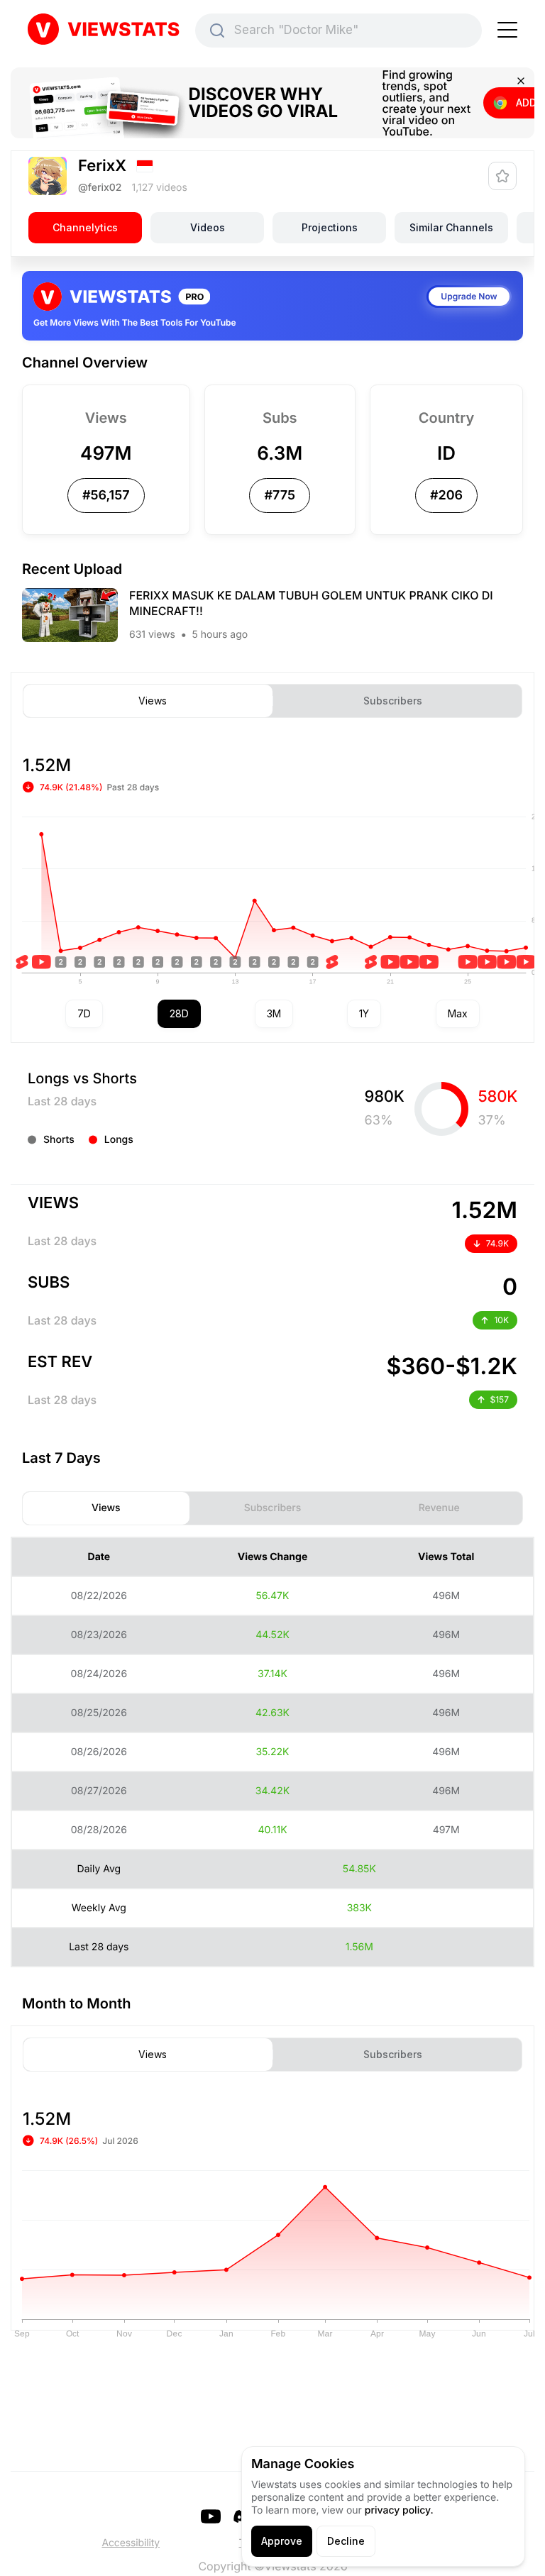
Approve (282, 2541)
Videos (208, 227)
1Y (364, 1013)
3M (274, 1013)
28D (179, 1013)
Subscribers (393, 701)
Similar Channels (451, 227)
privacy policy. (399, 2510)
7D (84, 1013)
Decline (346, 2541)
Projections (330, 227)
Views (153, 701)
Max (458, 1013)
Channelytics (85, 227)
